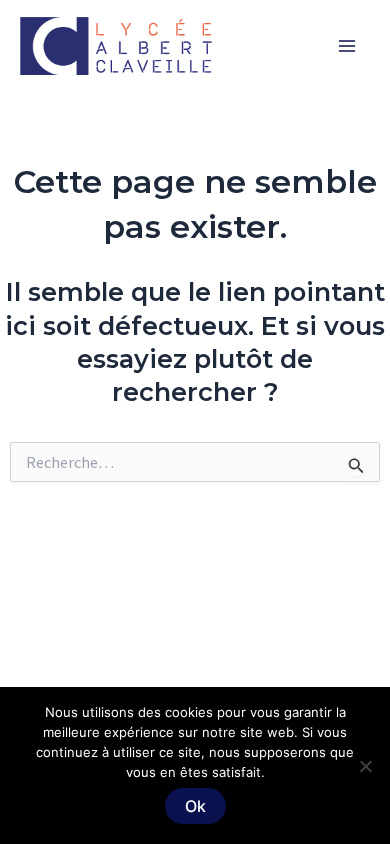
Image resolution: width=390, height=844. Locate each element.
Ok (195, 806)
